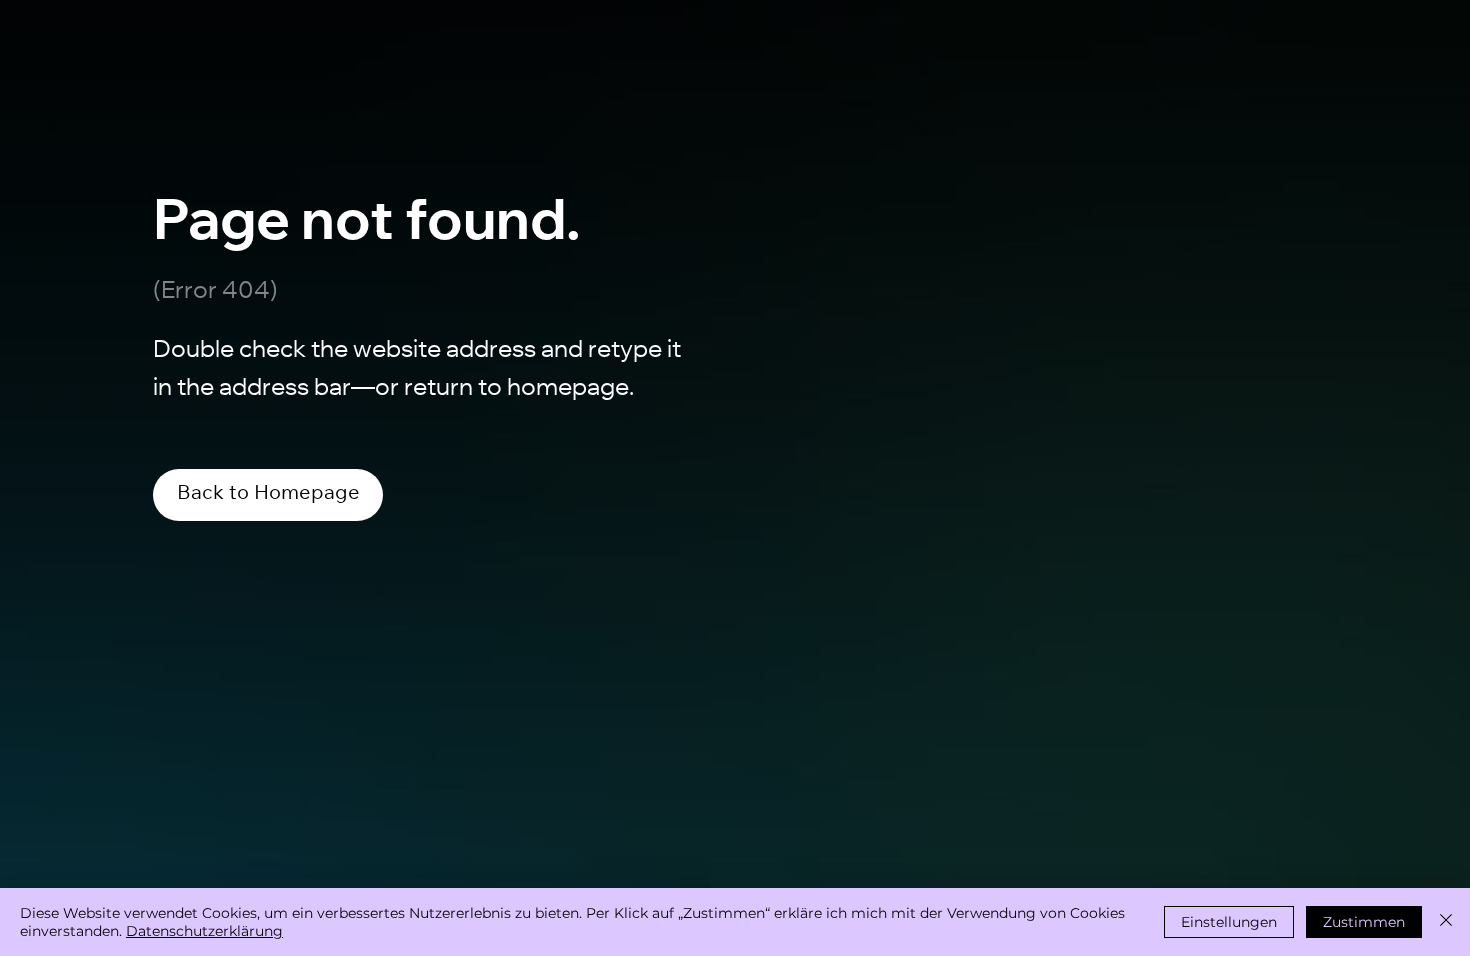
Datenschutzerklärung (204, 931)
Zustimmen (1364, 922)
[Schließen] (1446, 922)
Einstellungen (1229, 922)
